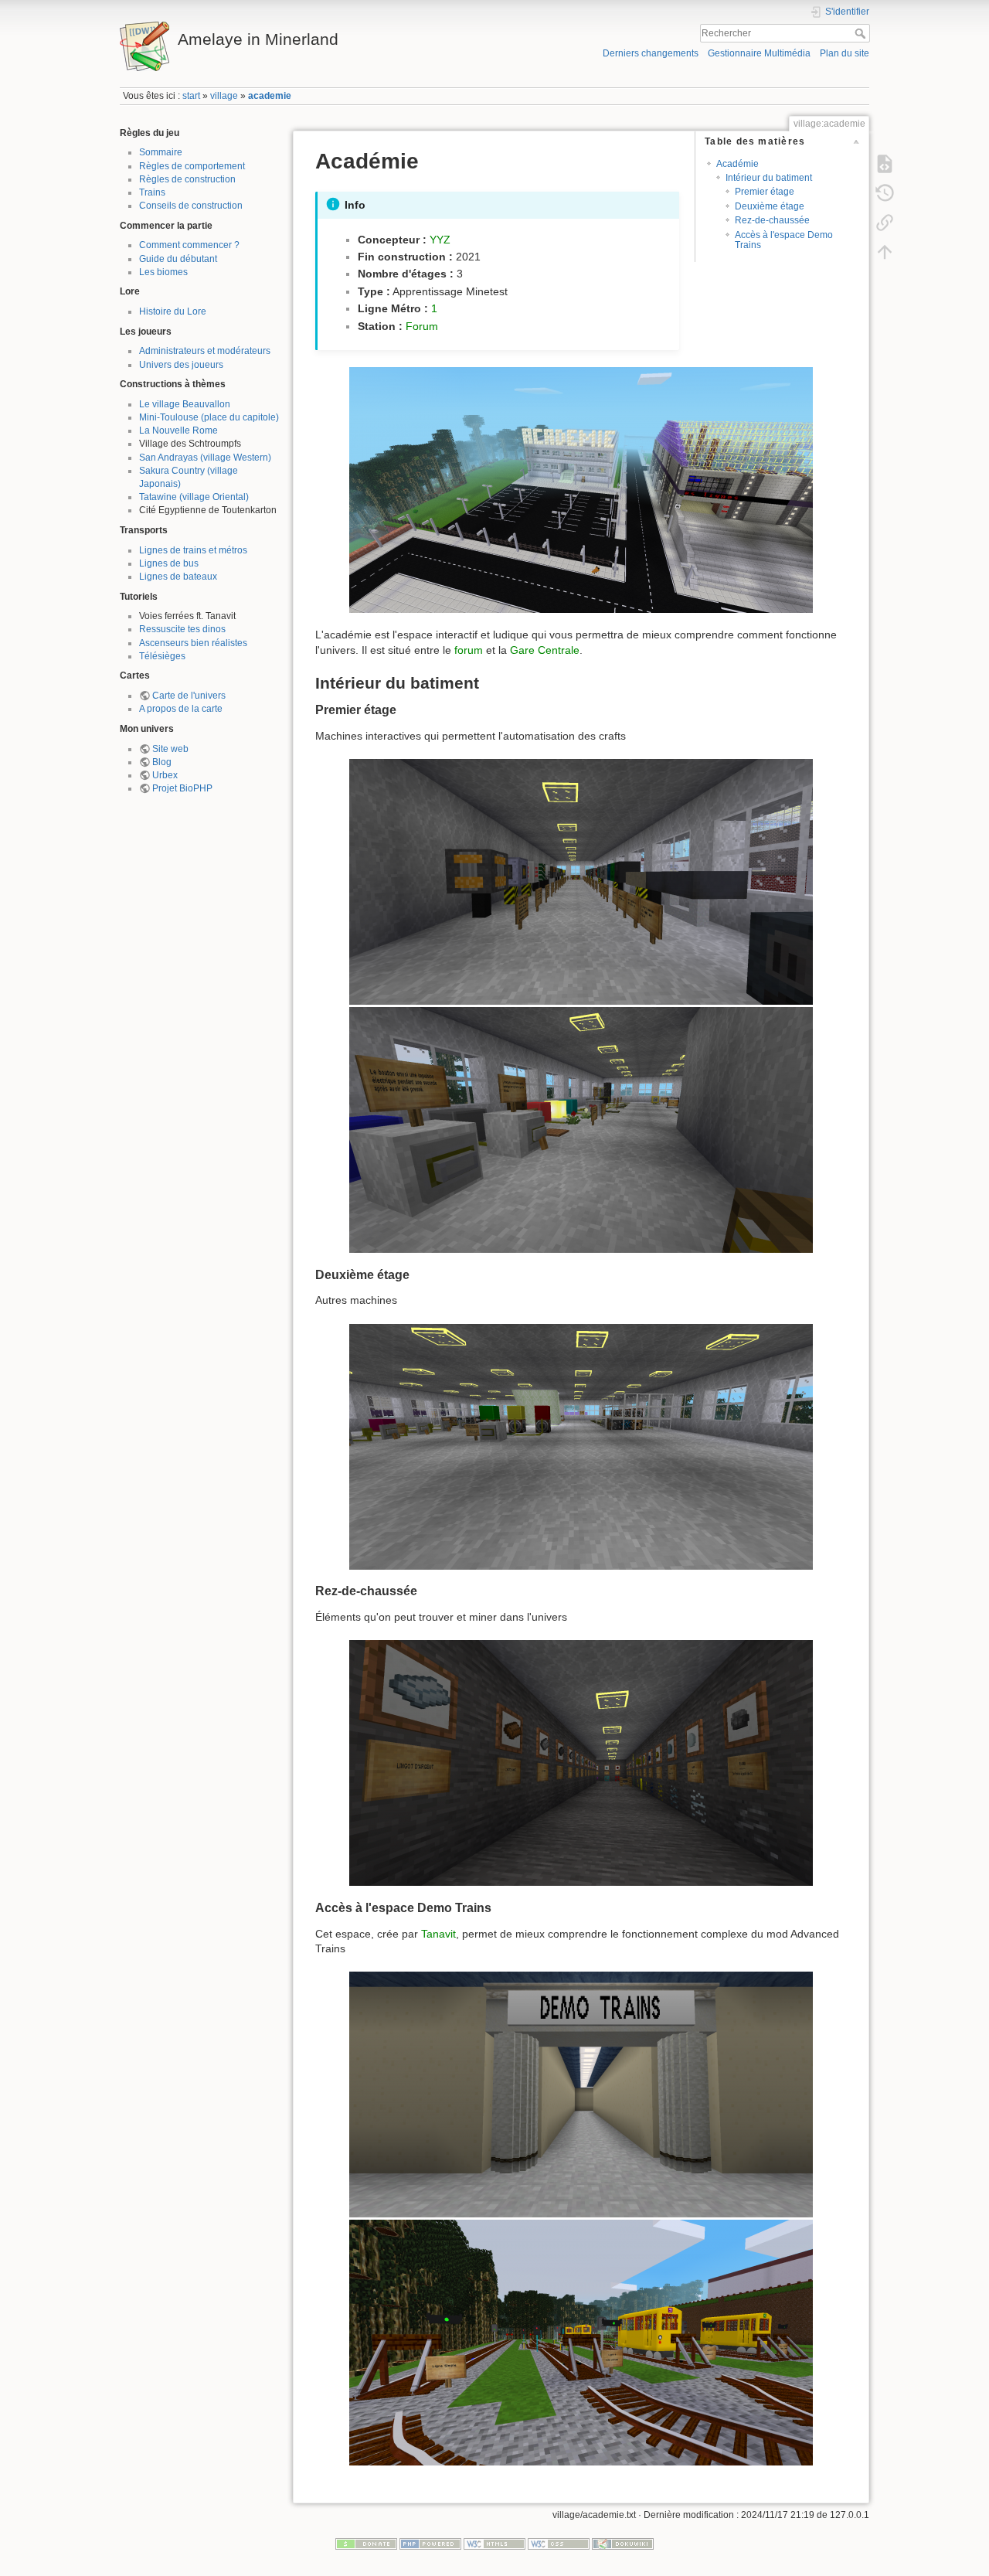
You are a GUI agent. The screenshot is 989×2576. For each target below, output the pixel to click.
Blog (162, 762)
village (224, 96)
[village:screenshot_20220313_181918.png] (581, 882)
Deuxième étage (770, 206)
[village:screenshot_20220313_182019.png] (581, 1763)
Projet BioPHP (182, 788)
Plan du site (845, 53)
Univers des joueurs (181, 365)
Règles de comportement (192, 166)
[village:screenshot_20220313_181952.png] (581, 1447)
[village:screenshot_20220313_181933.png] (581, 1130)
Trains (152, 192)
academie (270, 96)
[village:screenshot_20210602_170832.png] (581, 490)
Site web (170, 749)
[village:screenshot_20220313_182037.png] (581, 2094)
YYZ (440, 240)
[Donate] (366, 2544)
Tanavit (438, 1934)
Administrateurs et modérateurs (205, 351)
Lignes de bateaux (178, 577)
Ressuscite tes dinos (182, 629)
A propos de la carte (181, 709)
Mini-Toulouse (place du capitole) (209, 417)
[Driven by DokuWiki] (623, 2544)
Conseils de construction (191, 206)
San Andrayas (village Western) (205, 458)
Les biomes (163, 272)
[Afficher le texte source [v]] (885, 164)
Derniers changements (651, 53)
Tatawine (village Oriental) (194, 497)
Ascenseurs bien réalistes (193, 643)
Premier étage (765, 192)
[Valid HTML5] (494, 2544)
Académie (738, 164)
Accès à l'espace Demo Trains (784, 240)
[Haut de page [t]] (885, 252)
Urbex (165, 775)
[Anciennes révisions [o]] (885, 193)
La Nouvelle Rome (178, 430)
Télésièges (162, 656)
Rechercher (862, 33)
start (191, 96)
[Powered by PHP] (430, 2544)
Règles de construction (187, 179)
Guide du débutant (178, 259)
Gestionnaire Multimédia (759, 53)
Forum (422, 326)
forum (469, 650)
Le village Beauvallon (185, 404)
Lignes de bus (169, 563)
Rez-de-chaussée (772, 220)
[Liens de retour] (885, 223)
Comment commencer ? (189, 245)
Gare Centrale (545, 650)
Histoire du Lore (173, 311)
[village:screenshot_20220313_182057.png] (581, 2343)
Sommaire (161, 152)
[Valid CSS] (559, 2544)
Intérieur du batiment (769, 178)
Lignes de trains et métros (193, 550)
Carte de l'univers (189, 696)
